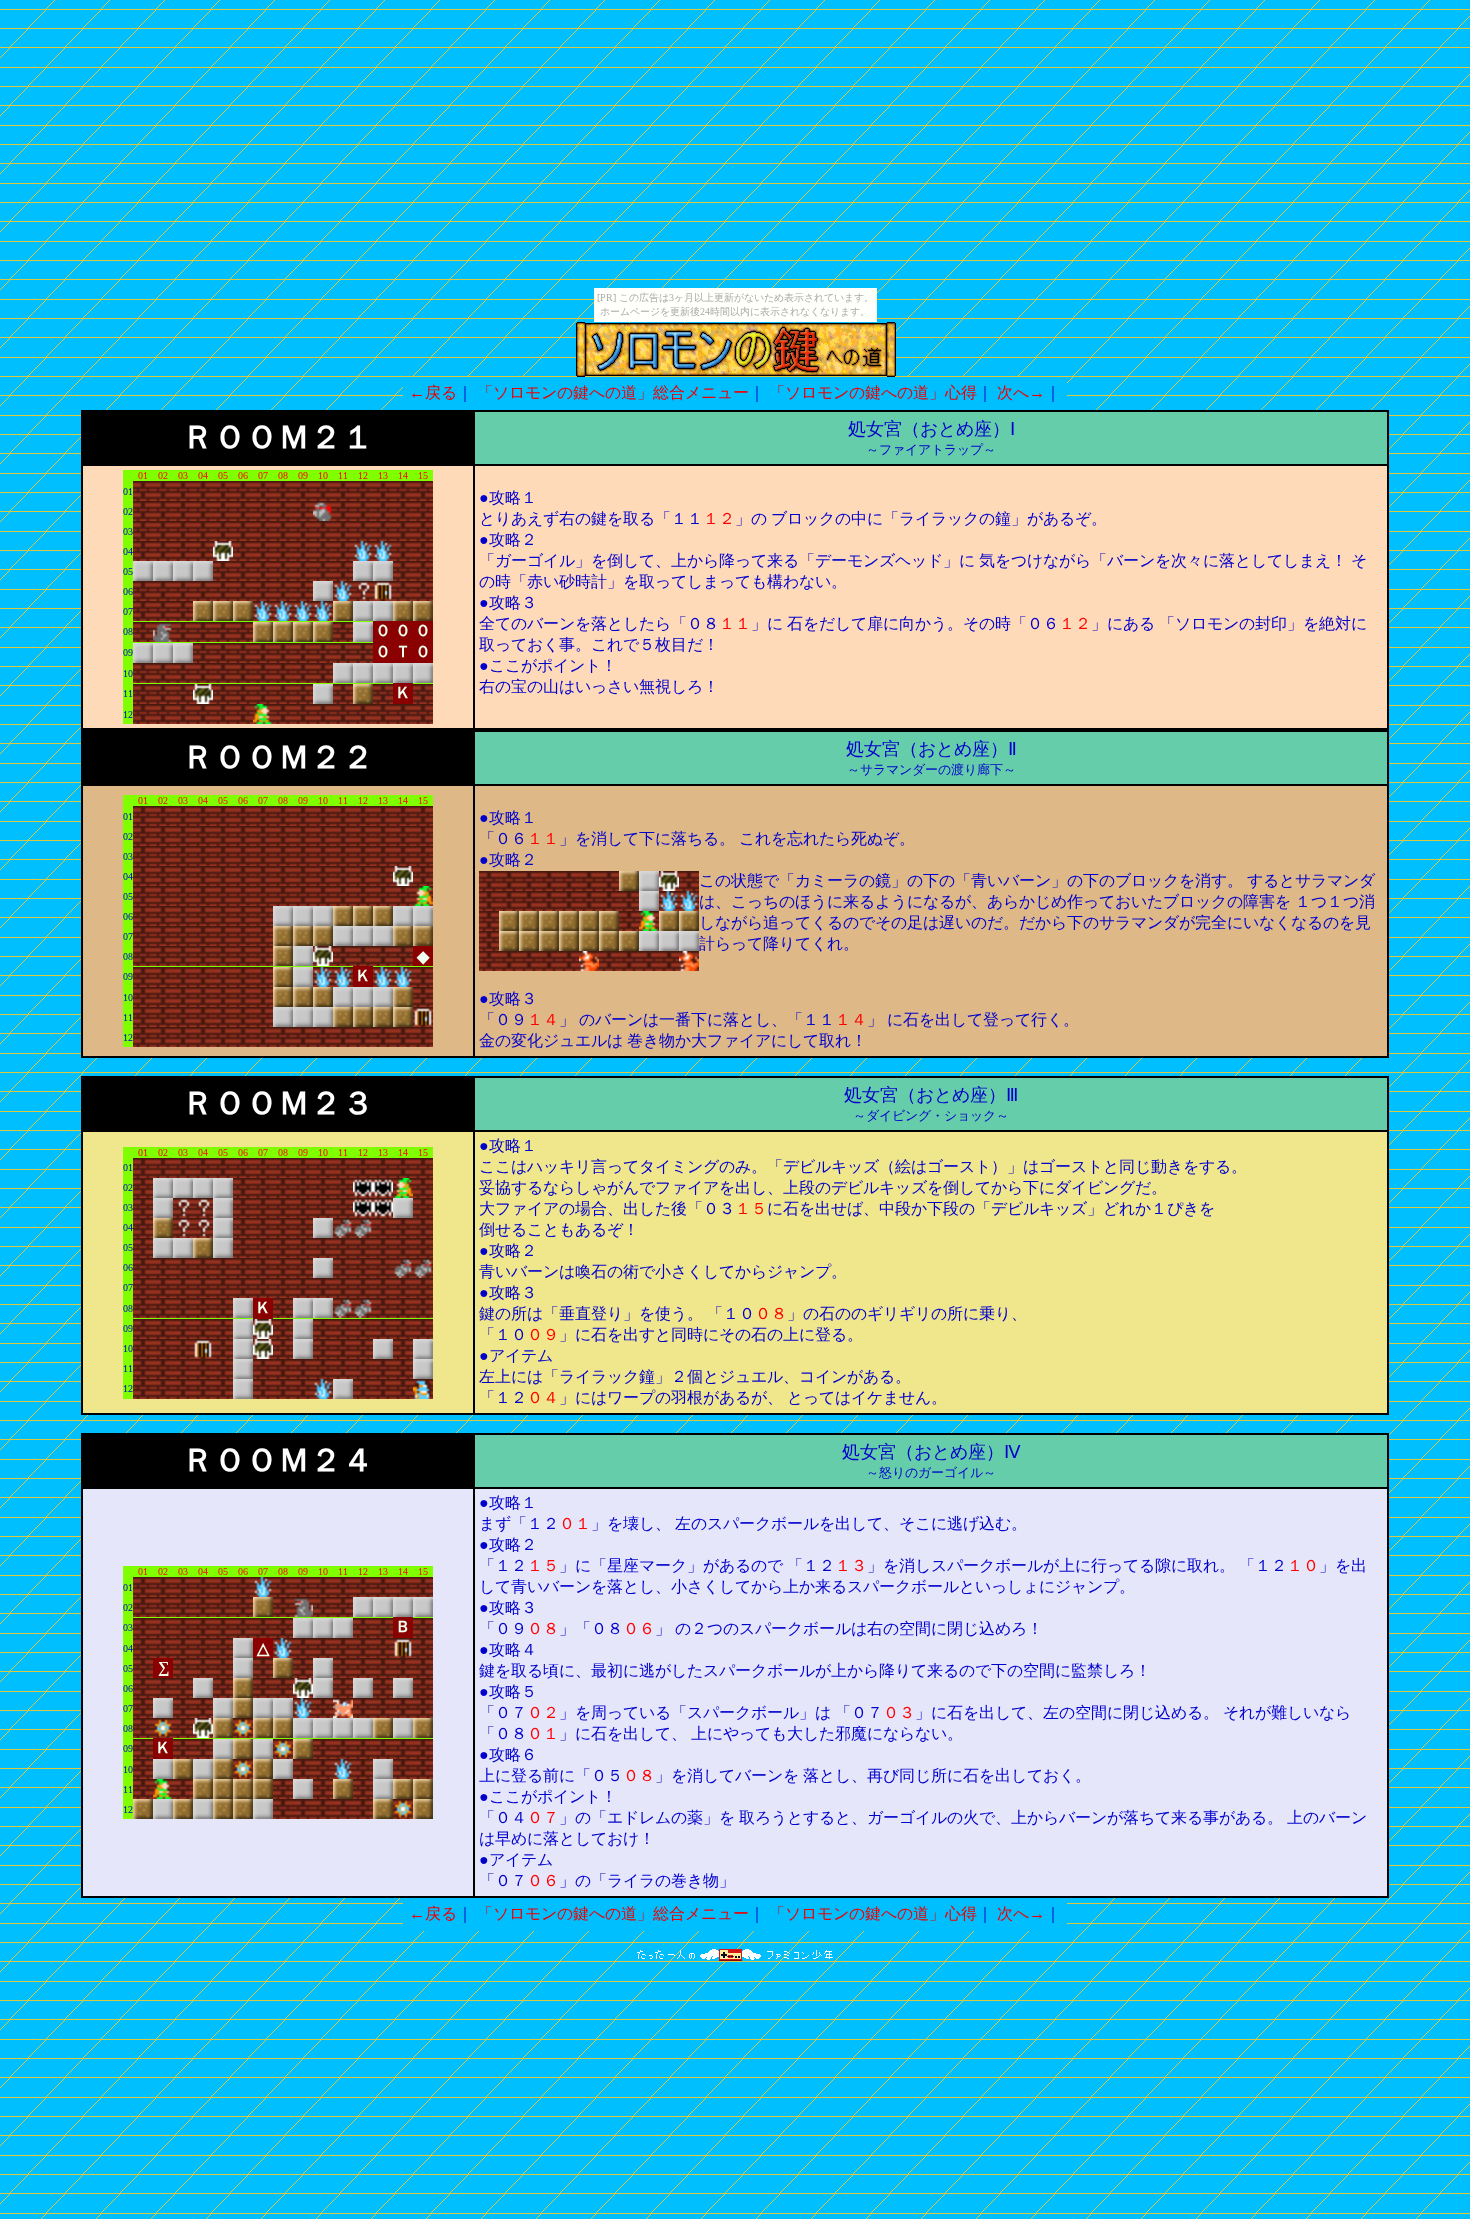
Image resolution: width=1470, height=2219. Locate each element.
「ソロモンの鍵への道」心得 (873, 392)
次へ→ (1021, 392)
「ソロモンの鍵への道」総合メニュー (613, 392)
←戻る (433, 392)
